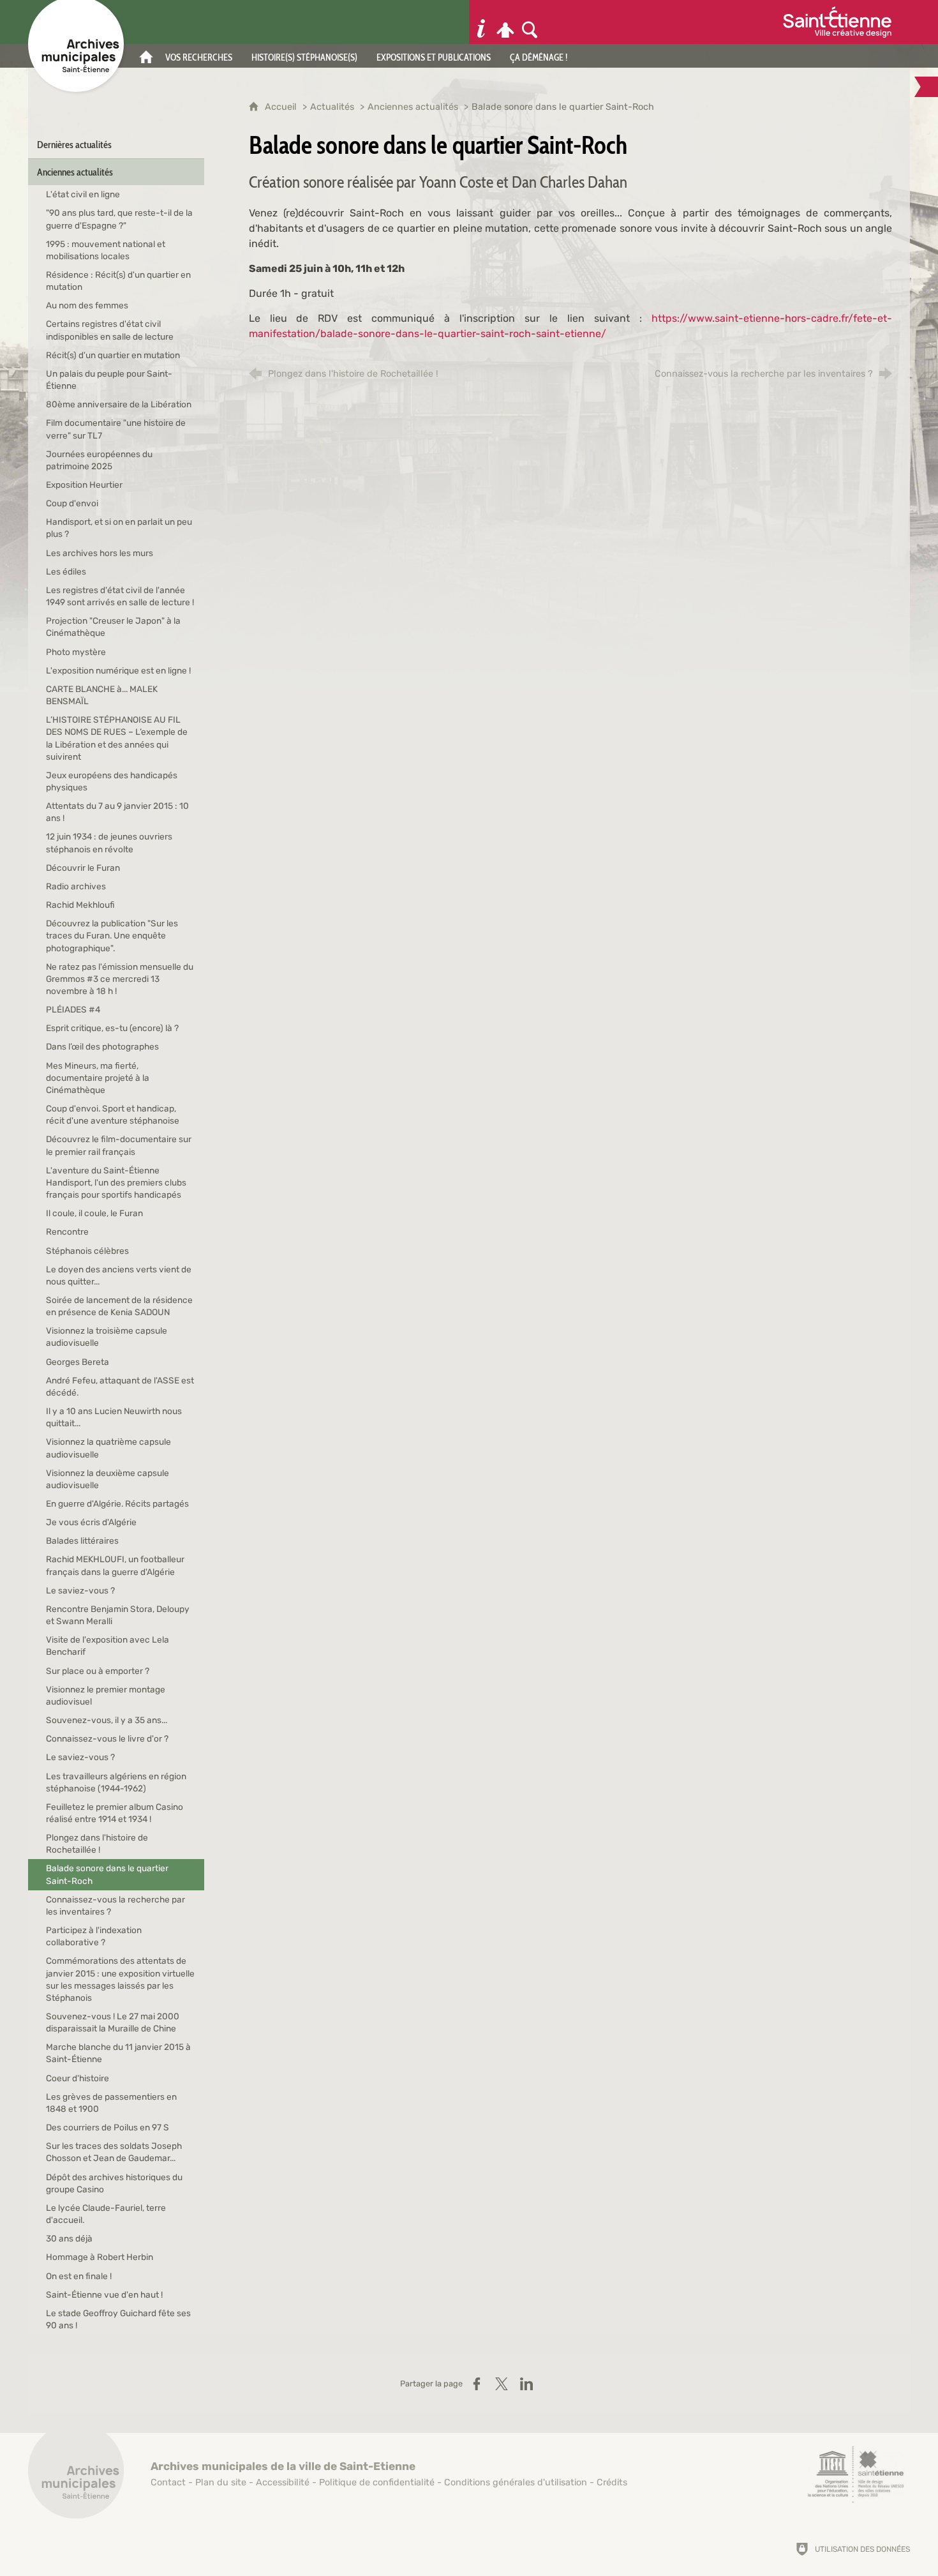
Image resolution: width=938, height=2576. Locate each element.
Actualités (333, 107)
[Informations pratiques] (481, 22)
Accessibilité (283, 2482)
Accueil (282, 107)
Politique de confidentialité (377, 2482)
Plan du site (221, 2482)
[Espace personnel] (505, 22)
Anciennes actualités (414, 107)
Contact (168, 2482)
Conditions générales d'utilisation (516, 2482)
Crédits (612, 2482)
